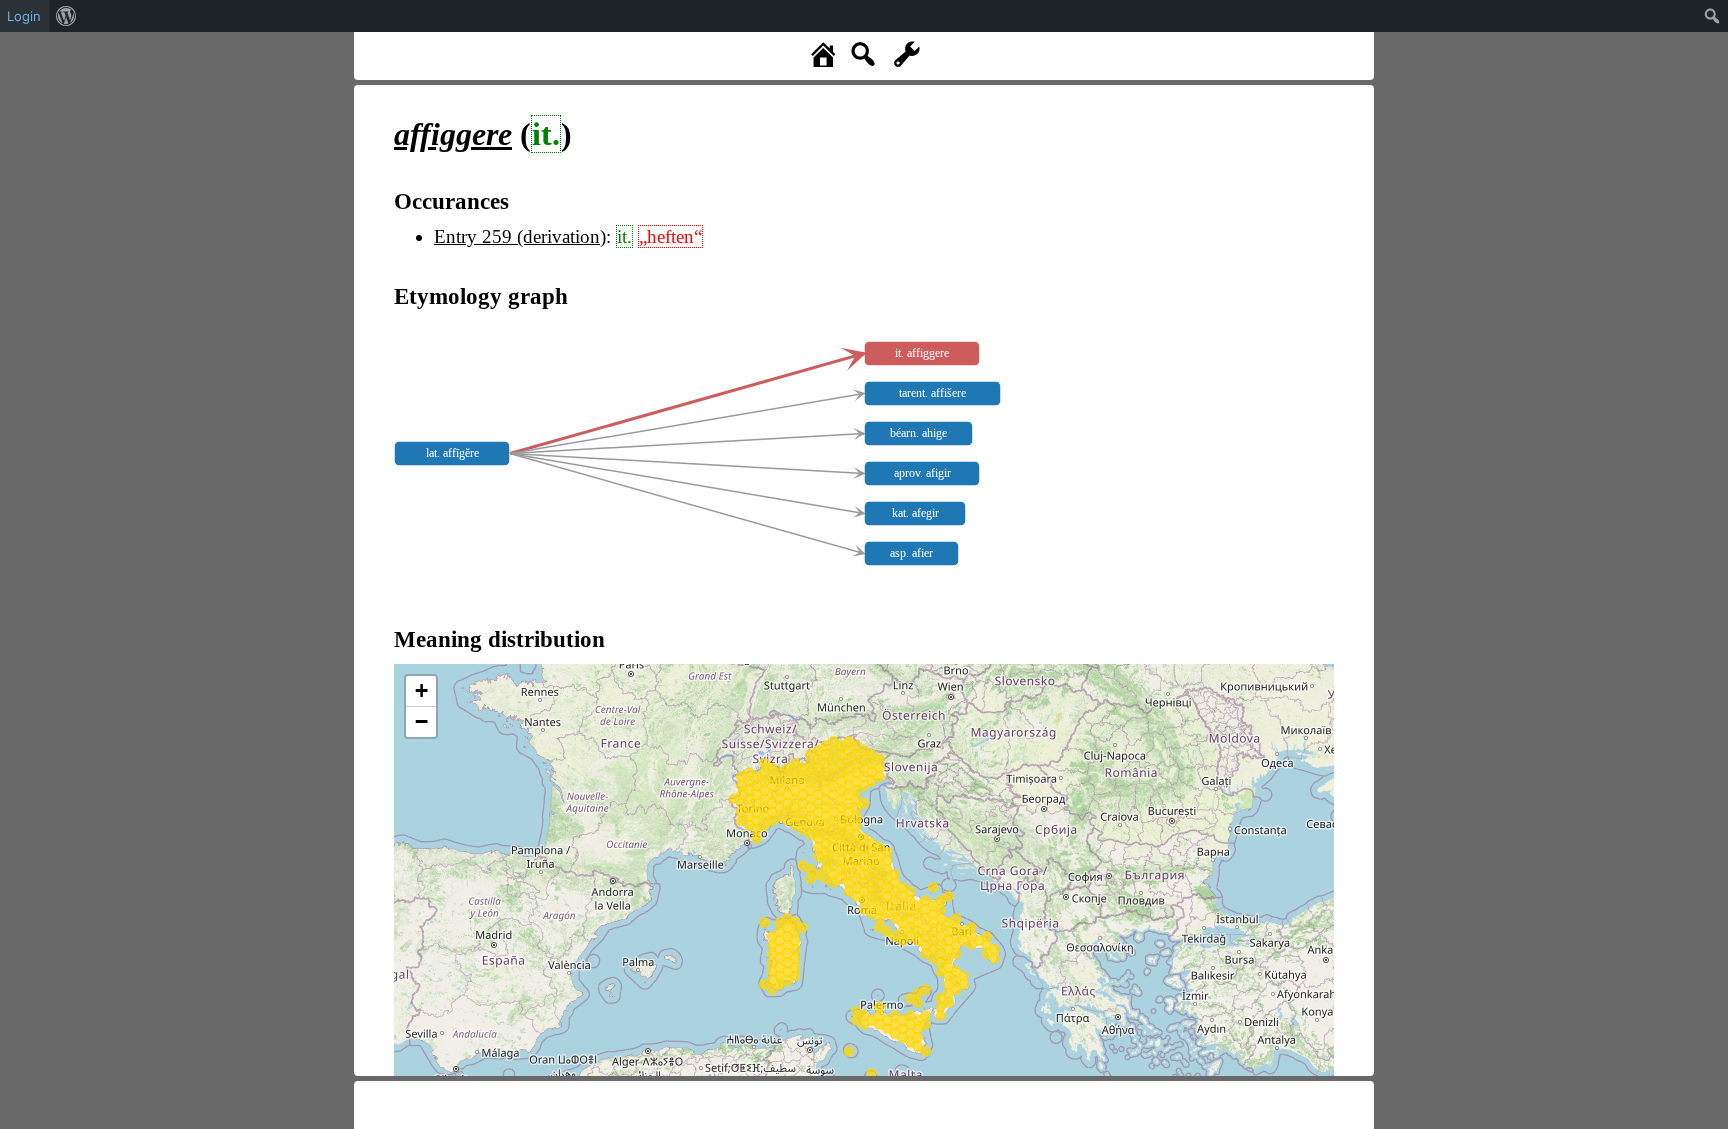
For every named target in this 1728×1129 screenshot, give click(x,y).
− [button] (421, 721)
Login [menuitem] (24, 16)
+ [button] (421, 690)
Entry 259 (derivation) (520, 236)
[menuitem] (66, 16)
